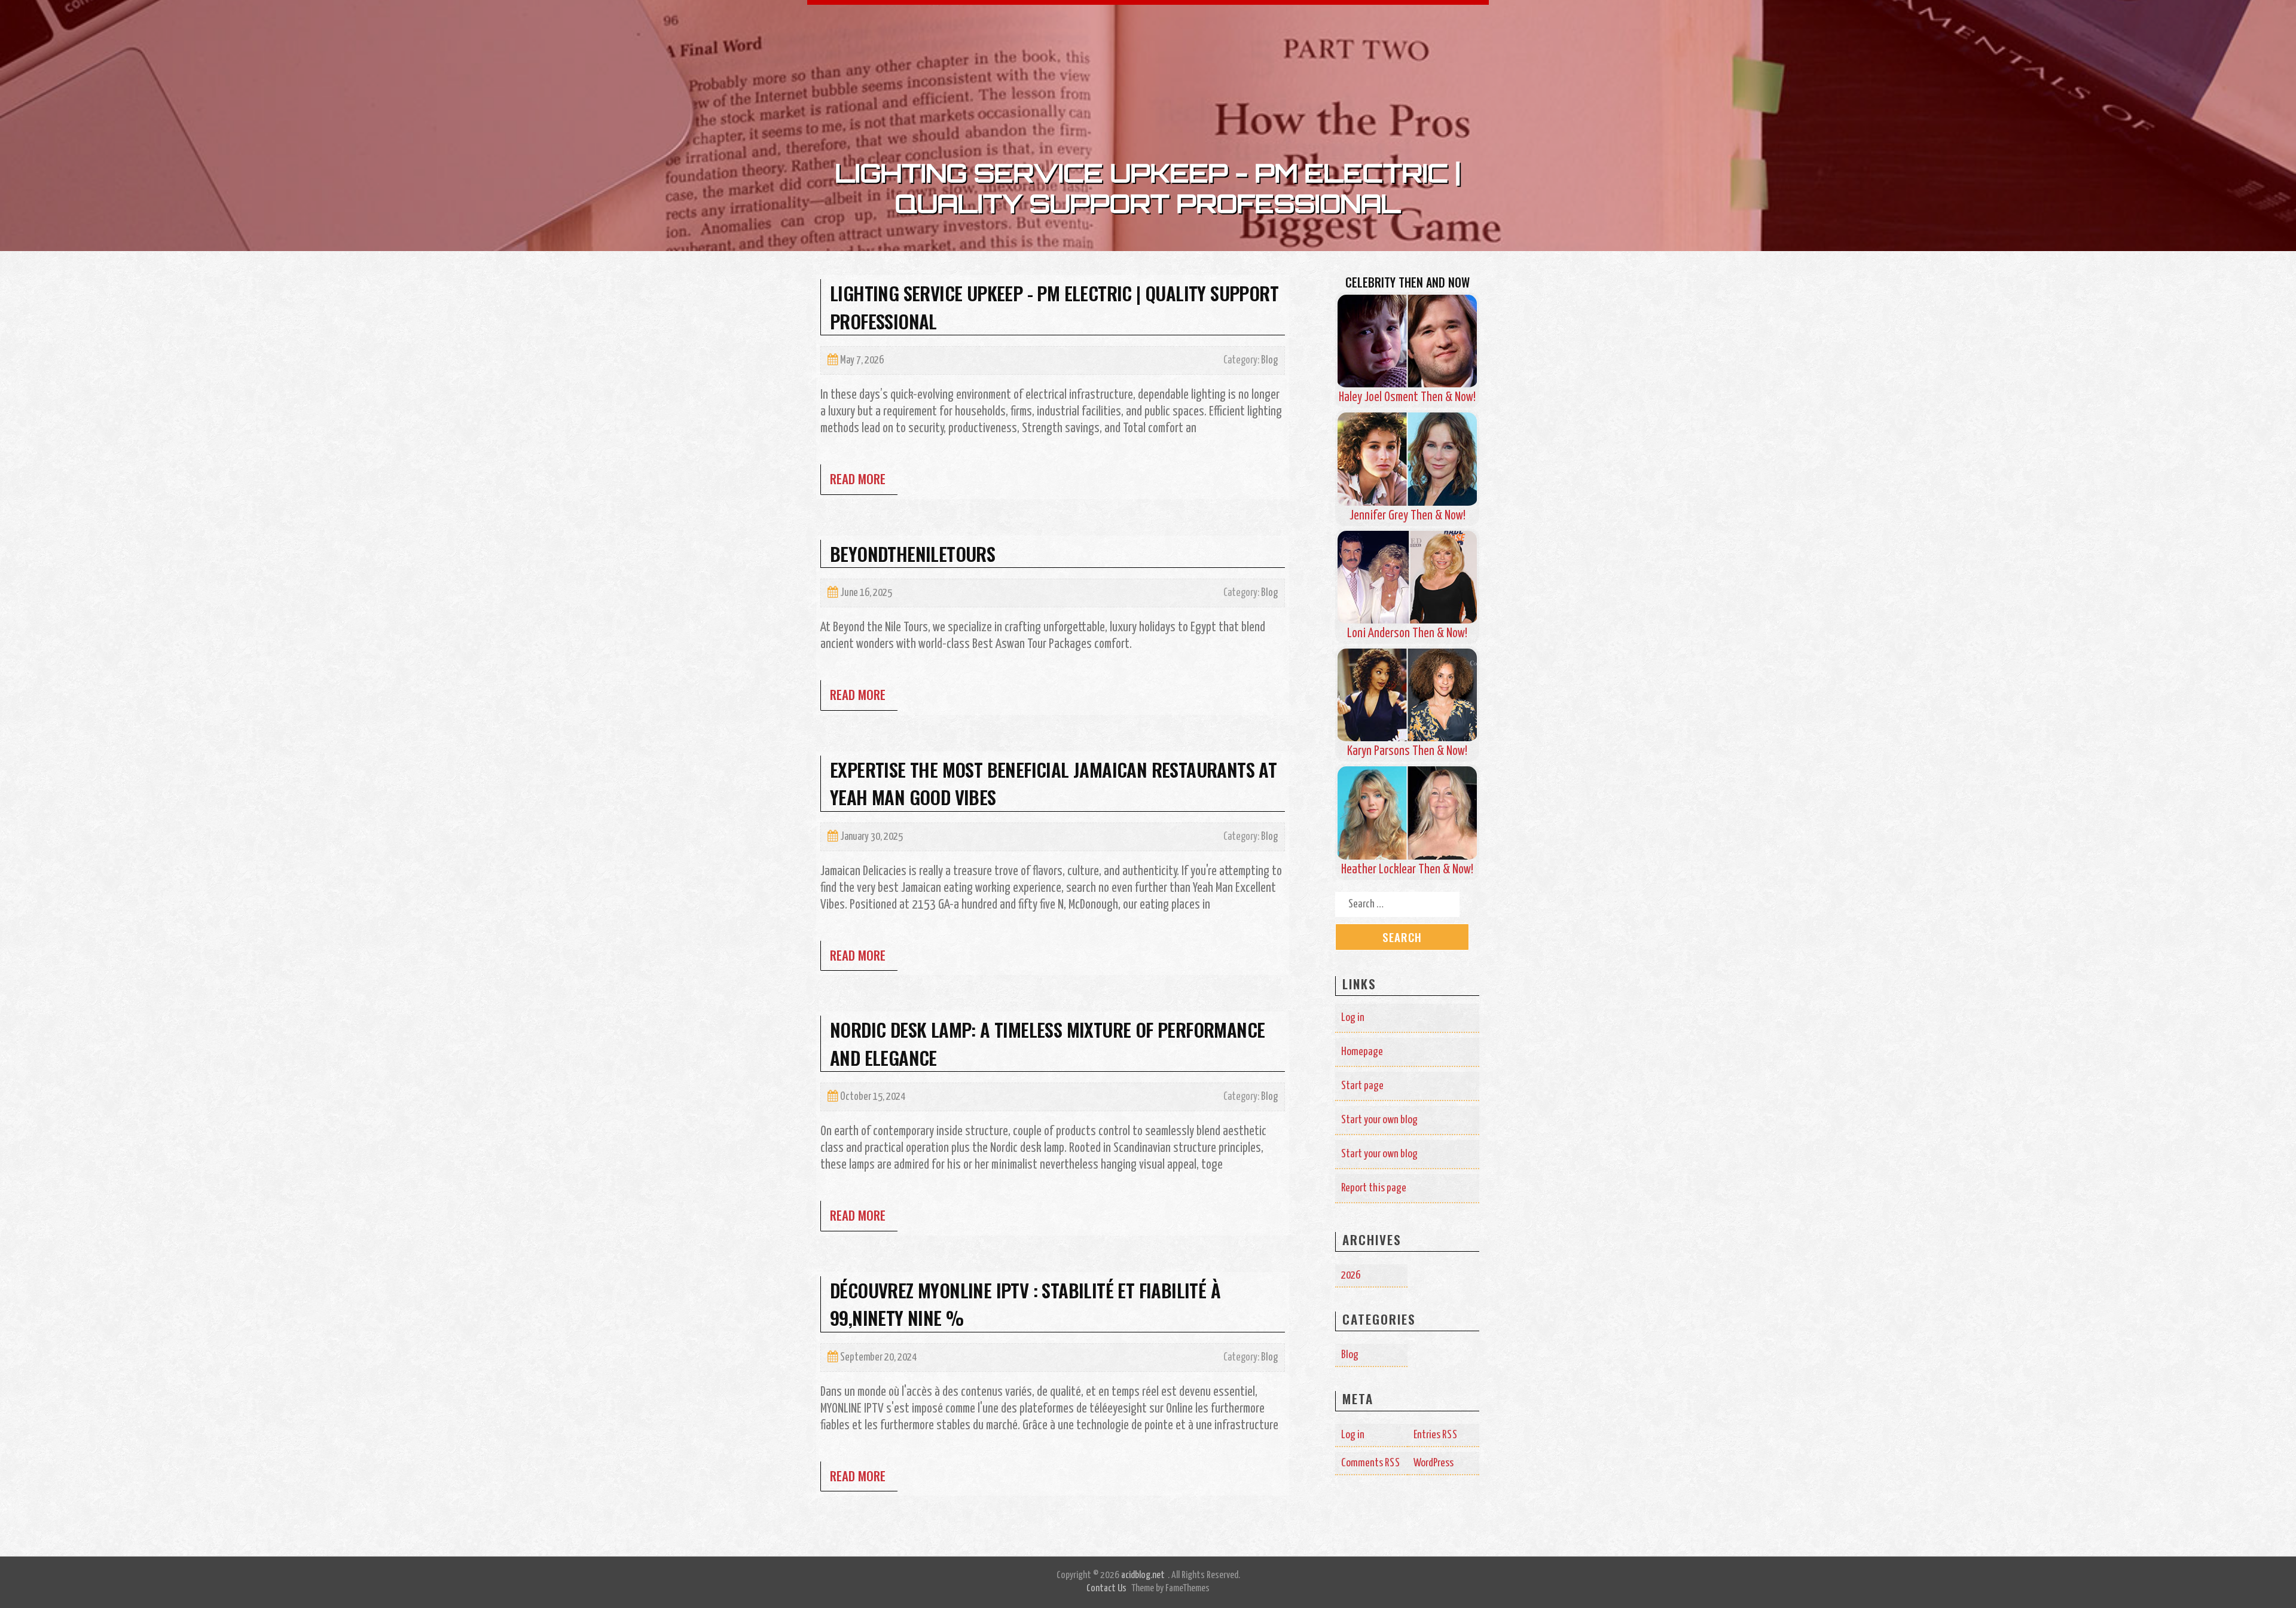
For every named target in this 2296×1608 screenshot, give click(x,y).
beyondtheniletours (912, 554)
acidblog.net (1143, 1575)
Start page (1362, 1086)
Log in (1353, 1018)
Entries (1436, 1435)
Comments (1371, 1463)
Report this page (1374, 1188)
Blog (1269, 360)
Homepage (1362, 1052)
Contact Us (1106, 1589)
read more (858, 479)
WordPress (1434, 1463)
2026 (1351, 1275)
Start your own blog (1379, 1120)
